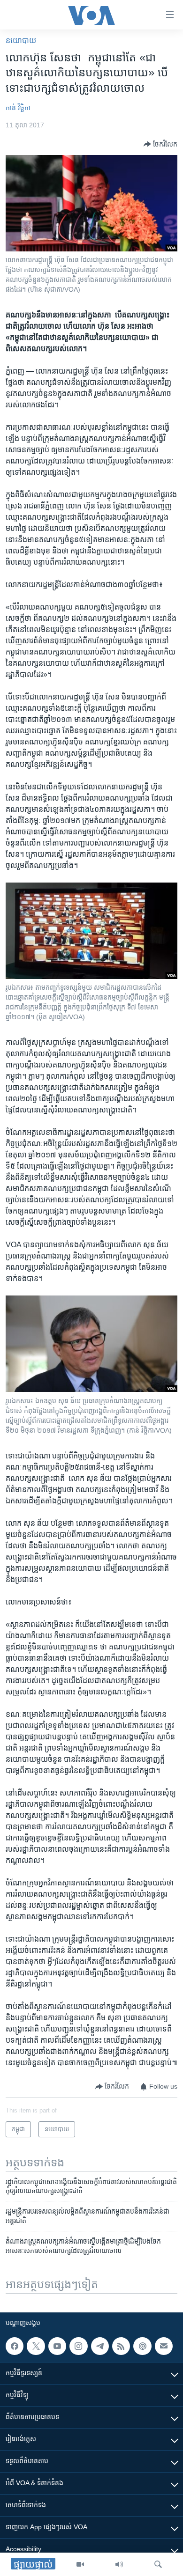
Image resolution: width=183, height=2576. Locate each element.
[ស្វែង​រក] (158, 2564)
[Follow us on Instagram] (78, 2346)
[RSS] (121, 2346)
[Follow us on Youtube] (57, 2346)
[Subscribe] (164, 2346)
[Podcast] (142, 2346)
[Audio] (119, 2564)
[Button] (160, 144)
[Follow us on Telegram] (100, 2346)
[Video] (80, 2564)
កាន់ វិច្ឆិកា (18, 108)
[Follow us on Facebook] (15, 2346)
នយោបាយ (21, 40)
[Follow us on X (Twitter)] (36, 2346)
